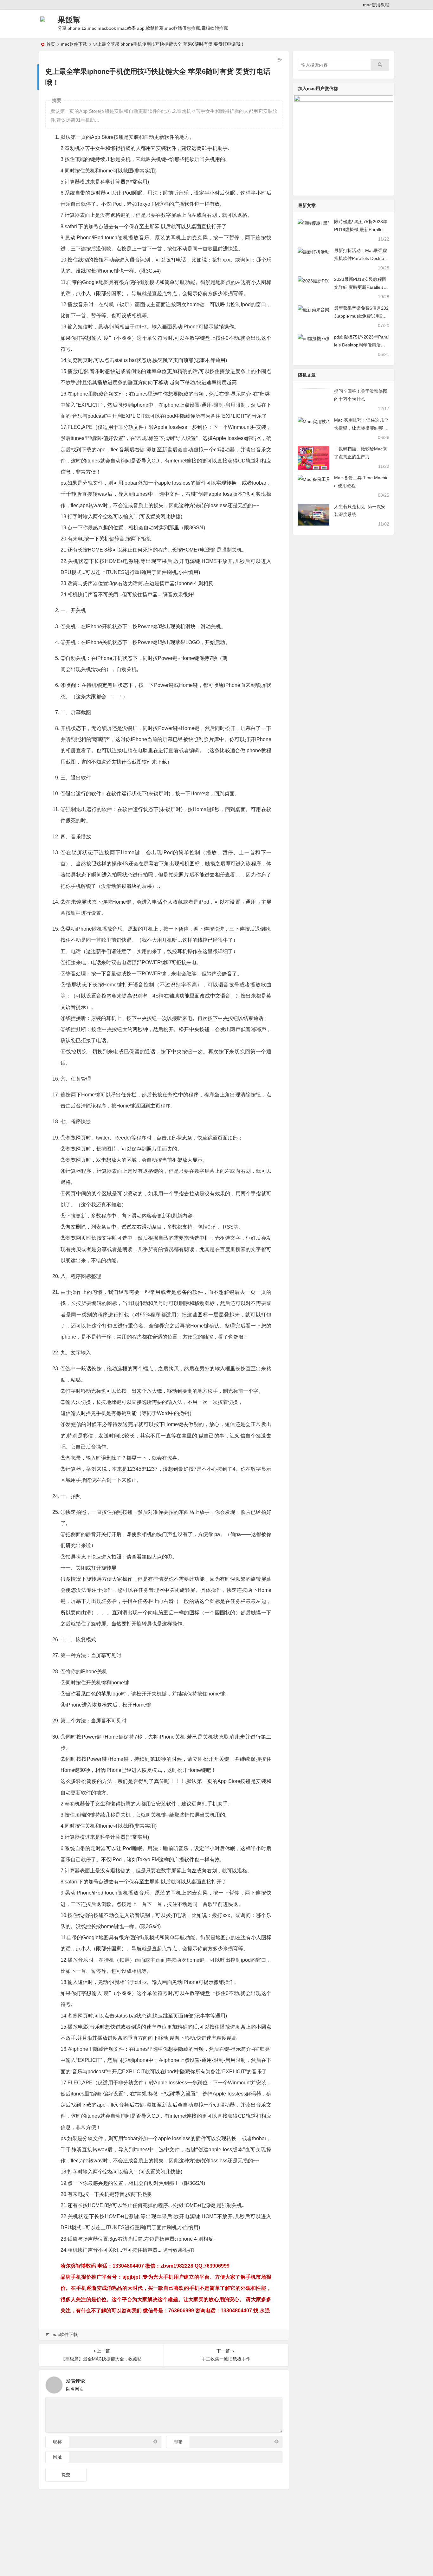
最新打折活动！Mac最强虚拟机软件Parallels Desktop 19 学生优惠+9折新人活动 (361, 258)
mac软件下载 (74, 44)
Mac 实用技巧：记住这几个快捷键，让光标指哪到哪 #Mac (361, 428)
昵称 (57, 2442)
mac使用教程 (376, 5)
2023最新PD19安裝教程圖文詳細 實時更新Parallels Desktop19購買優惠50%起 (361, 287)
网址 (57, 2457)
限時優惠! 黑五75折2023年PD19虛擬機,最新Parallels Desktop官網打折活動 (361, 229)
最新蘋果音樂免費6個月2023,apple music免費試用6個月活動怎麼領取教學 (361, 316)
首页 (51, 44)
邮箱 (178, 2442)
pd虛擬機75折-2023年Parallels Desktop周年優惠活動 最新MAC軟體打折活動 (361, 345)
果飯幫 (69, 20)
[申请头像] (276, 2383)
